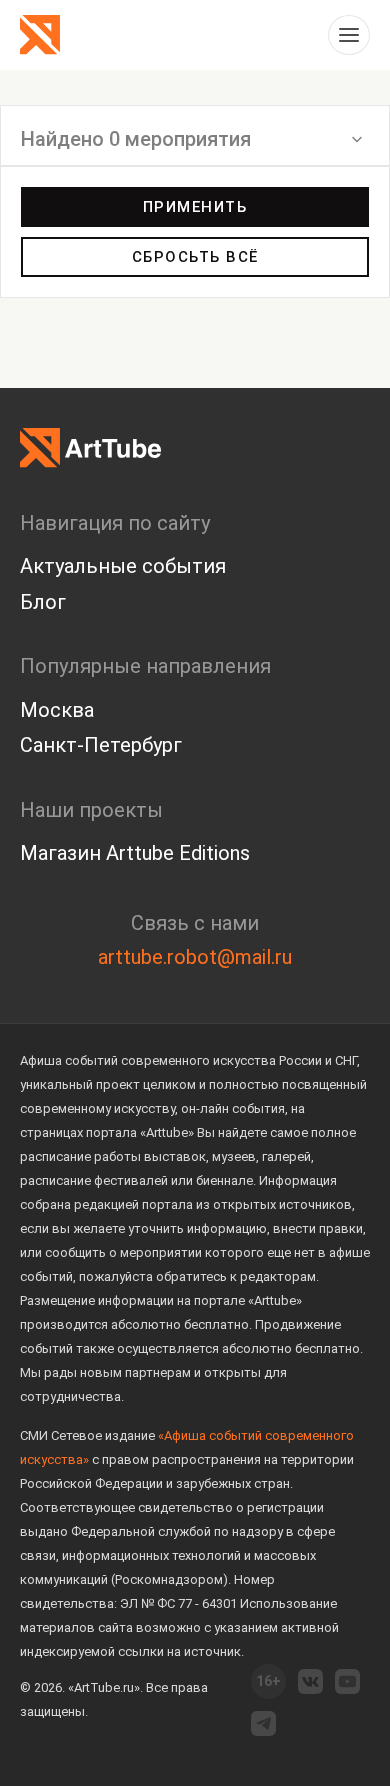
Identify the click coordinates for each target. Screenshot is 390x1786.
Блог (43, 602)
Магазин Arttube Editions (135, 853)
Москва (57, 710)
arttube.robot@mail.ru (195, 957)
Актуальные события (123, 566)
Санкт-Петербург (101, 745)
